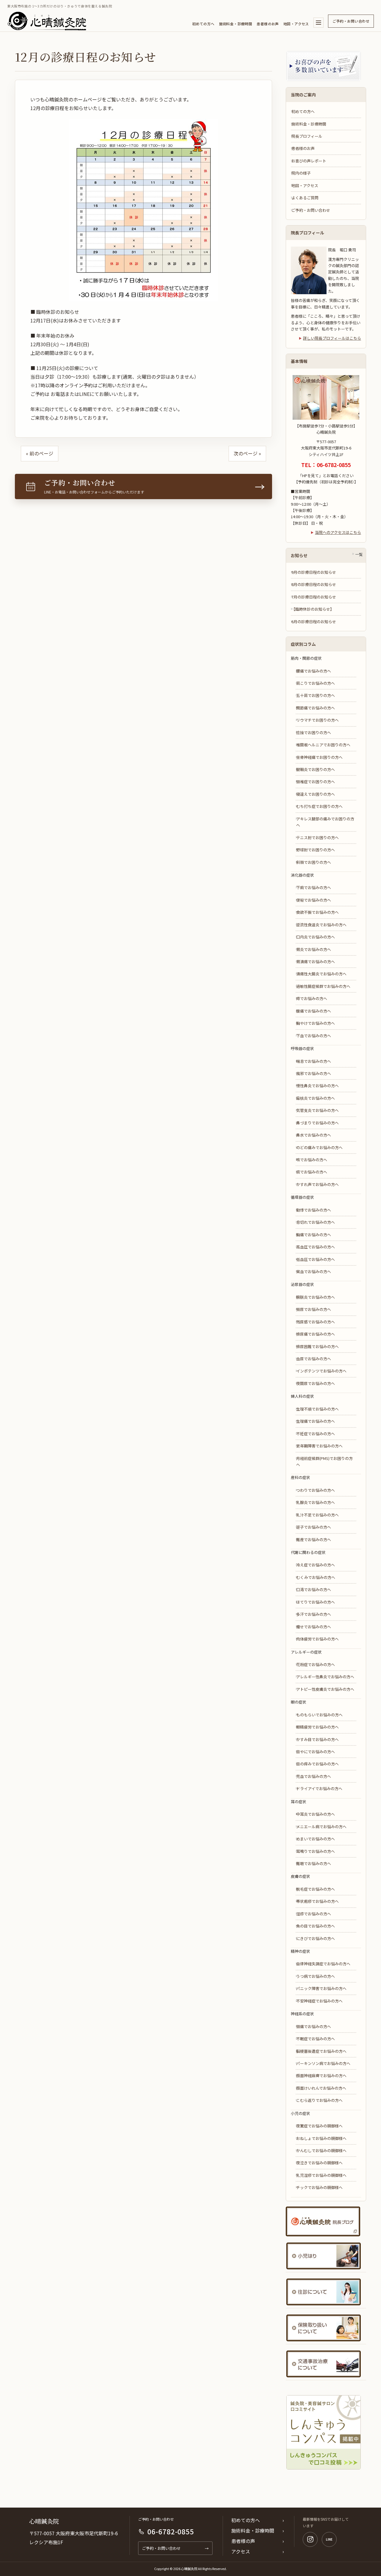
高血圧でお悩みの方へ (316, 1247)
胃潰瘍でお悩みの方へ (316, 962)
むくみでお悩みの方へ (316, 1577)
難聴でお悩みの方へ (314, 1863)
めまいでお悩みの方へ (316, 1839)
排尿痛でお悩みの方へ (316, 1334)
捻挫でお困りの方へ (314, 732)
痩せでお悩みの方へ (314, 1627)
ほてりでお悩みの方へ (316, 1602)
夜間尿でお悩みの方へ (316, 1383)
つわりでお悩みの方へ (316, 1490)
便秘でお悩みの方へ (314, 900)
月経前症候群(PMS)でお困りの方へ (324, 1461)
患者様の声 (243, 2541)
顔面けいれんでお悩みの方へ (321, 2088)
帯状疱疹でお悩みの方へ (317, 1901)
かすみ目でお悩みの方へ (317, 1739)
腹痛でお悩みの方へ (314, 1011)
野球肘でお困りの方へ (316, 850)
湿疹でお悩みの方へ (314, 1914)
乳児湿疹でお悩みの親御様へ (321, 2175)
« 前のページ (40, 453)
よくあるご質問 (305, 198)
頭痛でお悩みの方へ (314, 2026)
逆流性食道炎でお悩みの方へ (321, 925)
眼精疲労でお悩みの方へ (317, 1727)
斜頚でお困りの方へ (314, 862)
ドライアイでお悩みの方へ (319, 1788)
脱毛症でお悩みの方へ (316, 1889)
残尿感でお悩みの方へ (316, 1322)
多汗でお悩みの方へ (314, 1614)
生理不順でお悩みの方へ (317, 1409)
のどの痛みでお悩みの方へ (319, 1147)
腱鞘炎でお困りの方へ (316, 769)
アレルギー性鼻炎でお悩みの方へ (325, 1677)
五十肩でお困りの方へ (316, 695)
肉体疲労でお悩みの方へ (317, 1639)
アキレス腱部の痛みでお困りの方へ (325, 822)
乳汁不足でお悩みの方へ (317, 1515)
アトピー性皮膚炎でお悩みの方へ (325, 1689)
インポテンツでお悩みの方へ (321, 1371)
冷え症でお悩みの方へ (316, 1565)
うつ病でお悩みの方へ (316, 1976)
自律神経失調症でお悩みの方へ (323, 1964)
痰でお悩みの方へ (312, 1172)
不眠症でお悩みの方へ (316, 2039)
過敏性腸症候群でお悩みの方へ (323, 986)
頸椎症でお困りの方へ (316, 782)
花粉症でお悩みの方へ (316, 1664)
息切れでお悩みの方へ (316, 1222)
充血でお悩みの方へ (314, 1776)
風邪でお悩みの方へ (314, 1073)
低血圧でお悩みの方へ (316, 1259)
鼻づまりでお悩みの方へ (317, 1123)
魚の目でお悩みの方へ (316, 1926)
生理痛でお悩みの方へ (316, 1421)
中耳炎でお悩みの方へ (316, 1814)
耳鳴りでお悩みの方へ (316, 1851)
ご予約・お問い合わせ (351, 21)
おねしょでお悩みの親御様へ (321, 2138)
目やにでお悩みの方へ (316, 1752)
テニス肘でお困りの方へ (317, 837)
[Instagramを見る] (310, 2539)
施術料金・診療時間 (236, 24)
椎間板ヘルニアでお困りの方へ (323, 745)
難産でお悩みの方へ (314, 1540)
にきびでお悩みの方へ (316, 1938)
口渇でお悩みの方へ (314, 1589)
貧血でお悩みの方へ (314, 1271)
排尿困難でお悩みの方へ (317, 1346)
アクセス (241, 2551)
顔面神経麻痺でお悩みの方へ (321, 2076)
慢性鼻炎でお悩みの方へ (317, 1086)
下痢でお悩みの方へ (314, 887)
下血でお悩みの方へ (314, 1036)
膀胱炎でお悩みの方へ (316, 1297)
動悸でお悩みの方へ (314, 1210)
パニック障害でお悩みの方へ (321, 1988)
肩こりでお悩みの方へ (316, 683)
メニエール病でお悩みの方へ (321, 1827)
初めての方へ (203, 24)
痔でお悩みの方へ (312, 998)
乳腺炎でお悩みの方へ (316, 1502)
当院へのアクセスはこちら (338, 532)
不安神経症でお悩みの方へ (319, 2001)
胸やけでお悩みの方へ (316, 1023)
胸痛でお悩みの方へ (314, 1235)
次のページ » (247, 453)
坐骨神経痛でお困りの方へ (319, 757)
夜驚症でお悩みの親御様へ (319, 2126)
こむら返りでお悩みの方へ (319, 2100)
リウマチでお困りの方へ (317, 720)
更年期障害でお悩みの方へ (319, 1446)
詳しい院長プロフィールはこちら (332, 338)
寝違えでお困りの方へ (316, 794)
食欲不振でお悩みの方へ (317, 912)
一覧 (359, 554)
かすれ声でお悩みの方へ (317, 1184)
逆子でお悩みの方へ (314, 1527)
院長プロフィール (307, 136)
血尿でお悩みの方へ (314, 1359)
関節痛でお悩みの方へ (316, 708)
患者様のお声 (268, 24)
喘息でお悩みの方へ (314, 1061)
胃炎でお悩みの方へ (314, 949)
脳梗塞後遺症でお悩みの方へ (321, 2051)
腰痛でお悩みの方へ (314, 671)
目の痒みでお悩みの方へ (317, 1764)
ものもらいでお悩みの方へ (319, 1715)
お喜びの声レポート (309, 161)
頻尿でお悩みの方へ (314, 1309)
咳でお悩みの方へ (312, 1160)
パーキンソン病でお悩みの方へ (323, 2063)
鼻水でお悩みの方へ (314, 1135)
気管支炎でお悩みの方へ (317, 1110)
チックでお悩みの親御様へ (319, 2187)
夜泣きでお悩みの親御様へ (319, 2163)
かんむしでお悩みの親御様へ (321, 2150)
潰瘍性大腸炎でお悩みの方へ (321, 974)
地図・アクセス (296, 24)
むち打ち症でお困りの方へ (319, 806)
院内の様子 (301, 173)
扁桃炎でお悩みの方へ (316, 1098)
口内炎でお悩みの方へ (316, 937)
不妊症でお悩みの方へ (316, 1434)
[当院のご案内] (318, 23)
